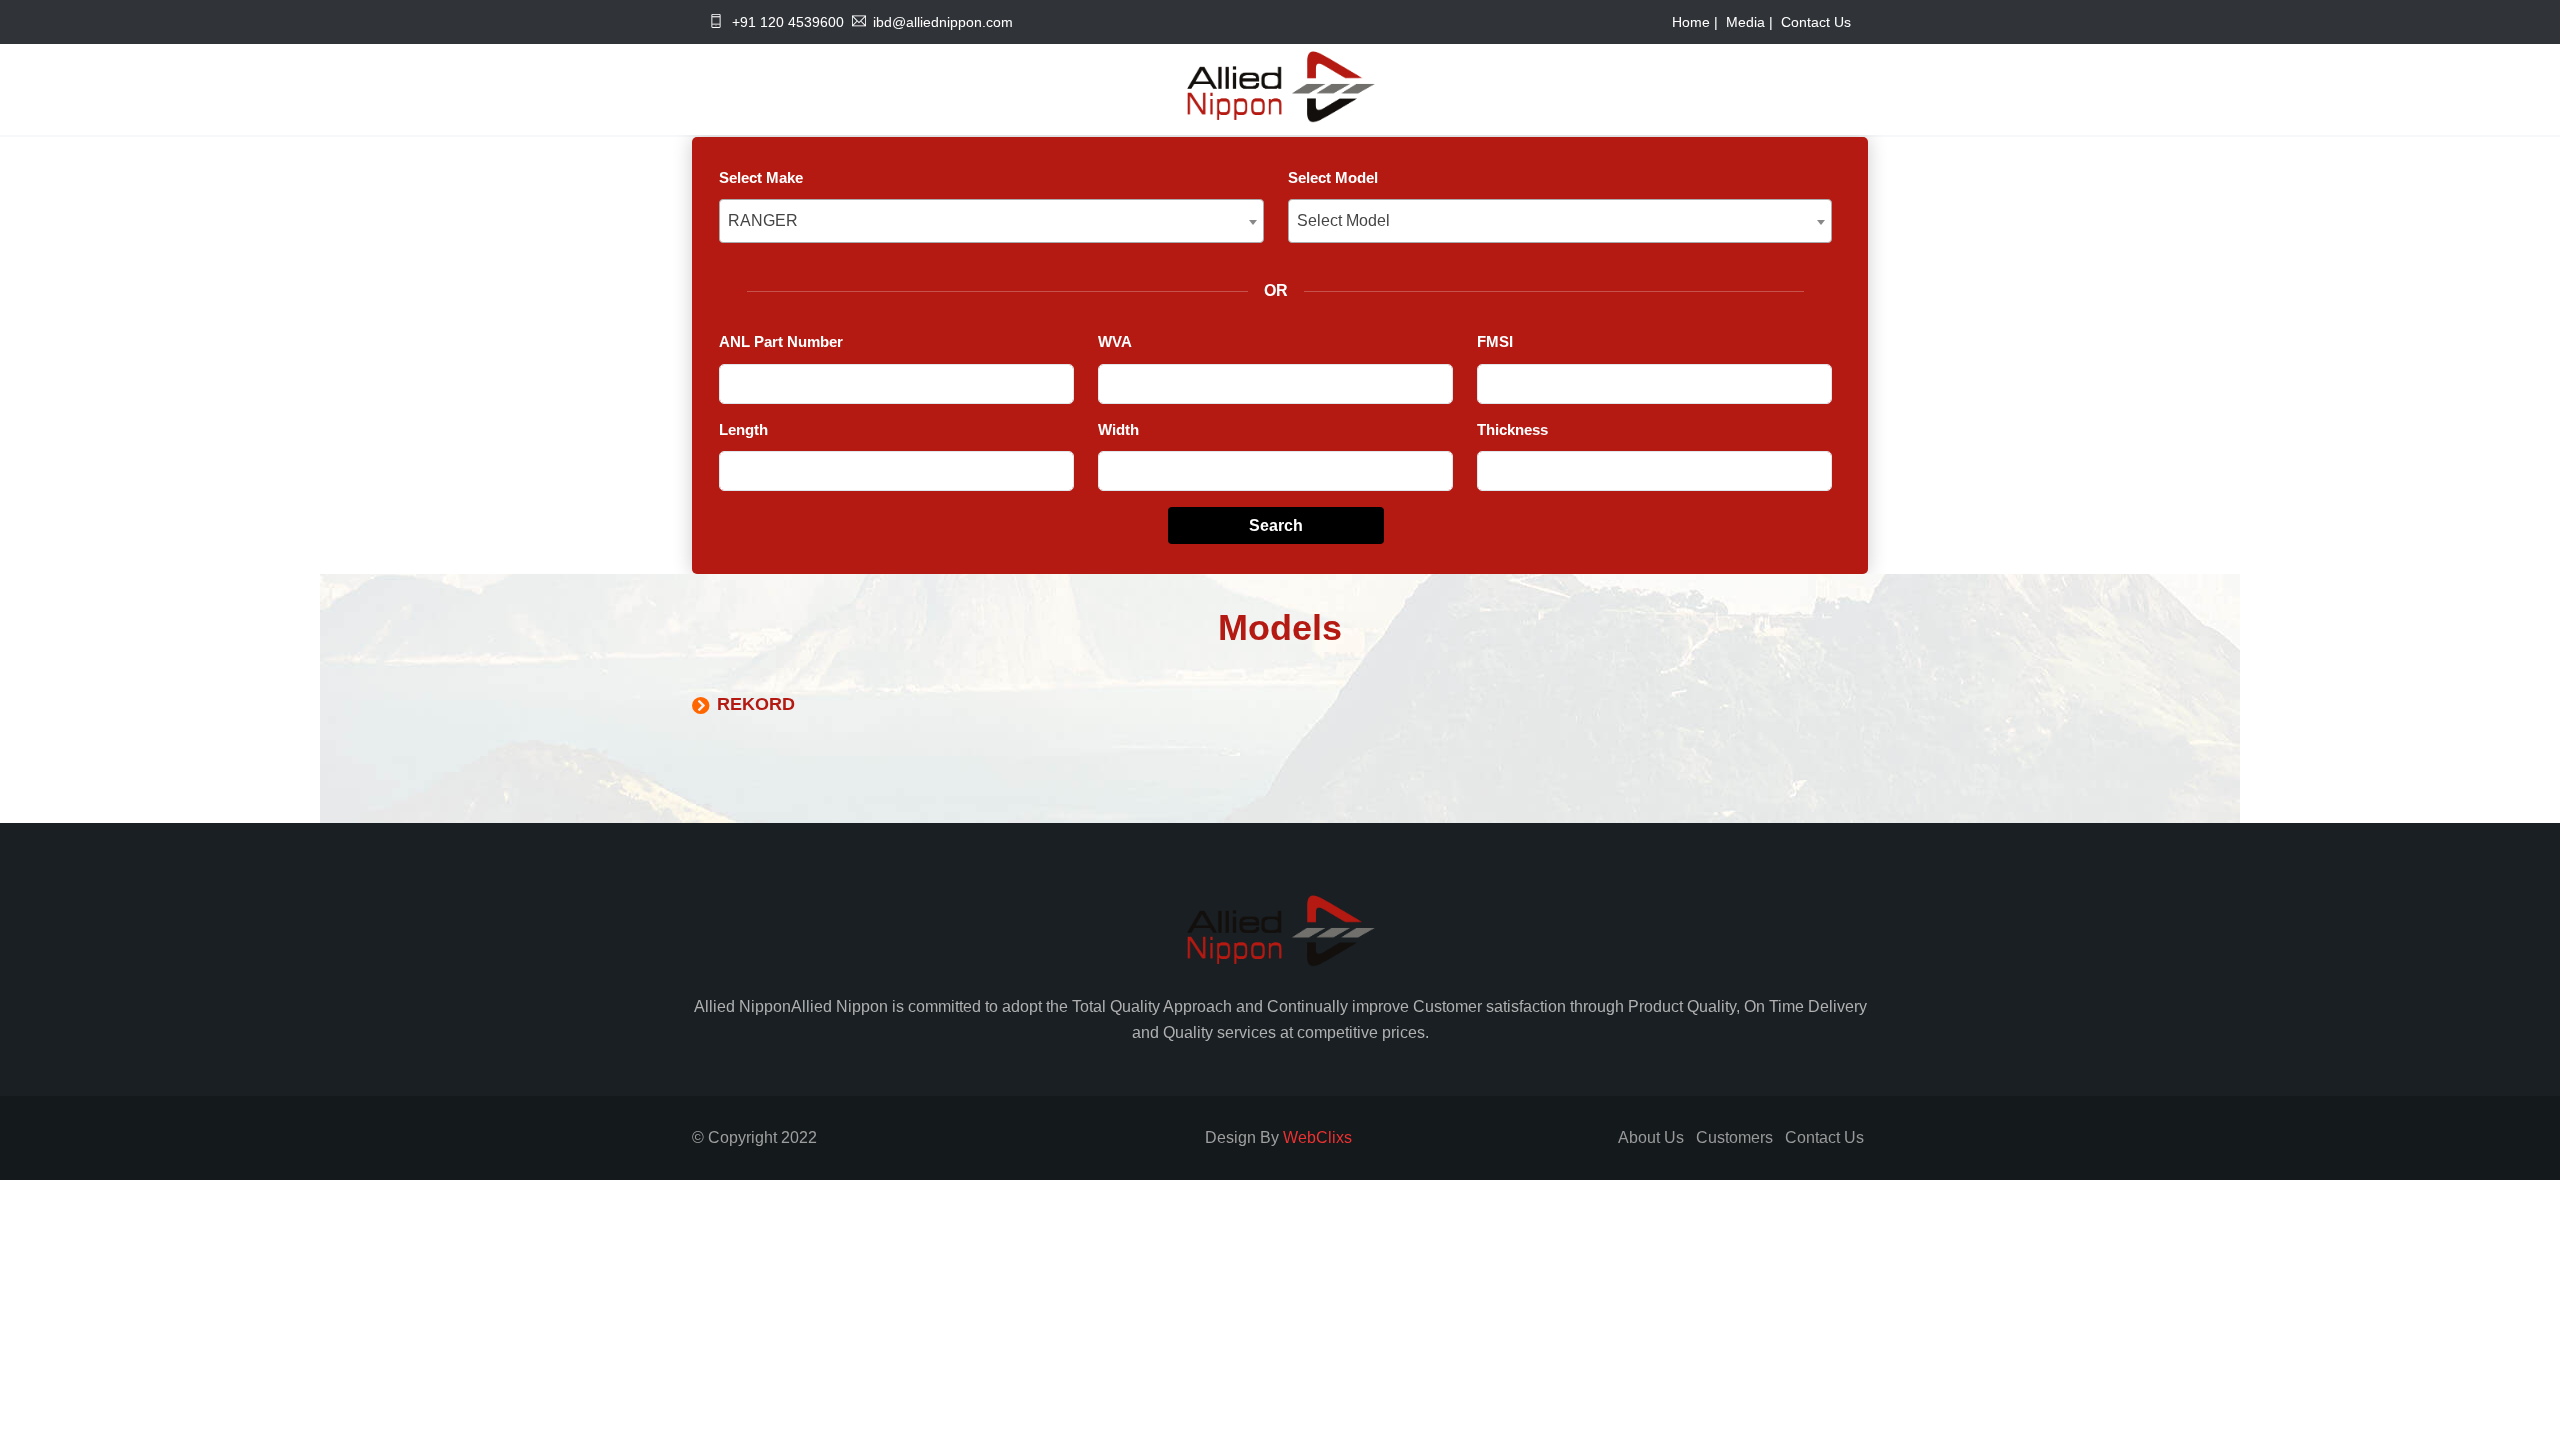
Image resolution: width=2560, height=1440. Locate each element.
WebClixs (1317, 1137)
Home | (1697, 22)
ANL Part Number (781, 341)
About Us (1651, 1137)
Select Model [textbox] (1343, 220)
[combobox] (991, 221)
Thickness (1512, 429)
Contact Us (1816, 22)
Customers (1734, 1137)
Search (1276, 525)
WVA (1115, 341)
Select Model (1333, 177)
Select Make (761, 177)
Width (1118, 429)
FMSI (1495, 341)
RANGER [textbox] (763, 220)
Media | (1751, 22)
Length (743, 429)
